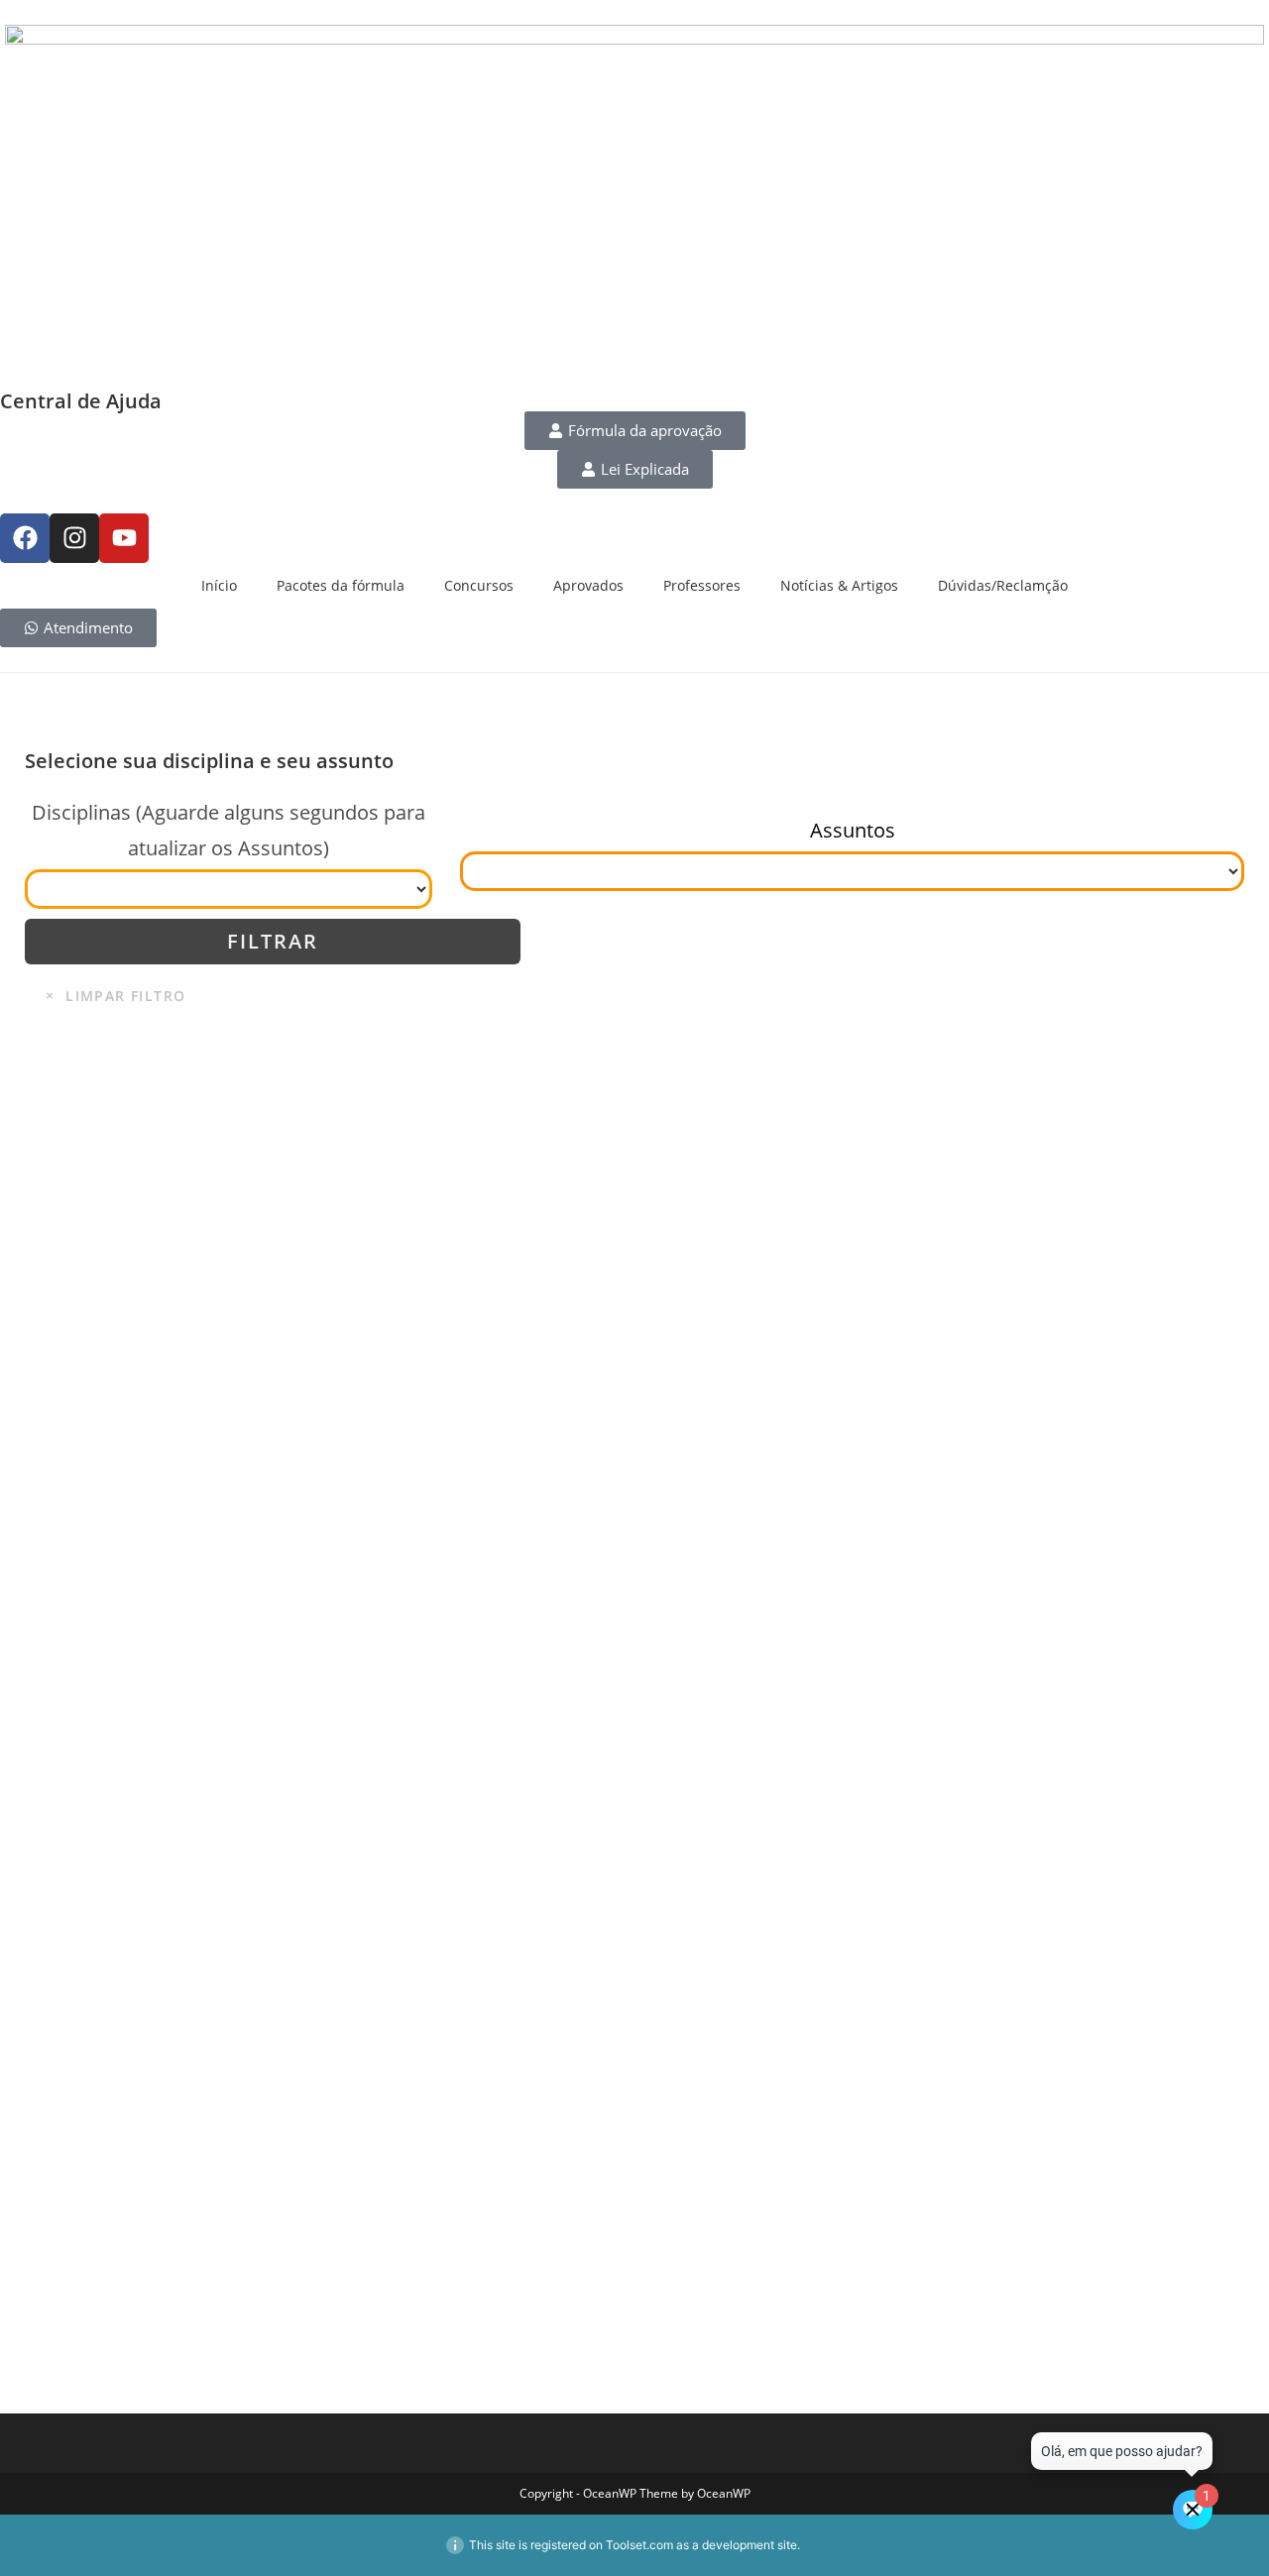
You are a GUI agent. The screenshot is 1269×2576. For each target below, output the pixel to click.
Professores (702, 585)
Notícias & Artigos (839, 585)
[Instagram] (74, 538)
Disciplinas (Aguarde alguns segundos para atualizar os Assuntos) (229, 830)
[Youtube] (124, 538)
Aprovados (588, 585)
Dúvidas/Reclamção (1003, 585)
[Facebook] (25, 538)
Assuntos (853, 830)
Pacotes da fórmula (341, 585)
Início (219, 585)
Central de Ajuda (81, 401)
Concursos (479, 585)
